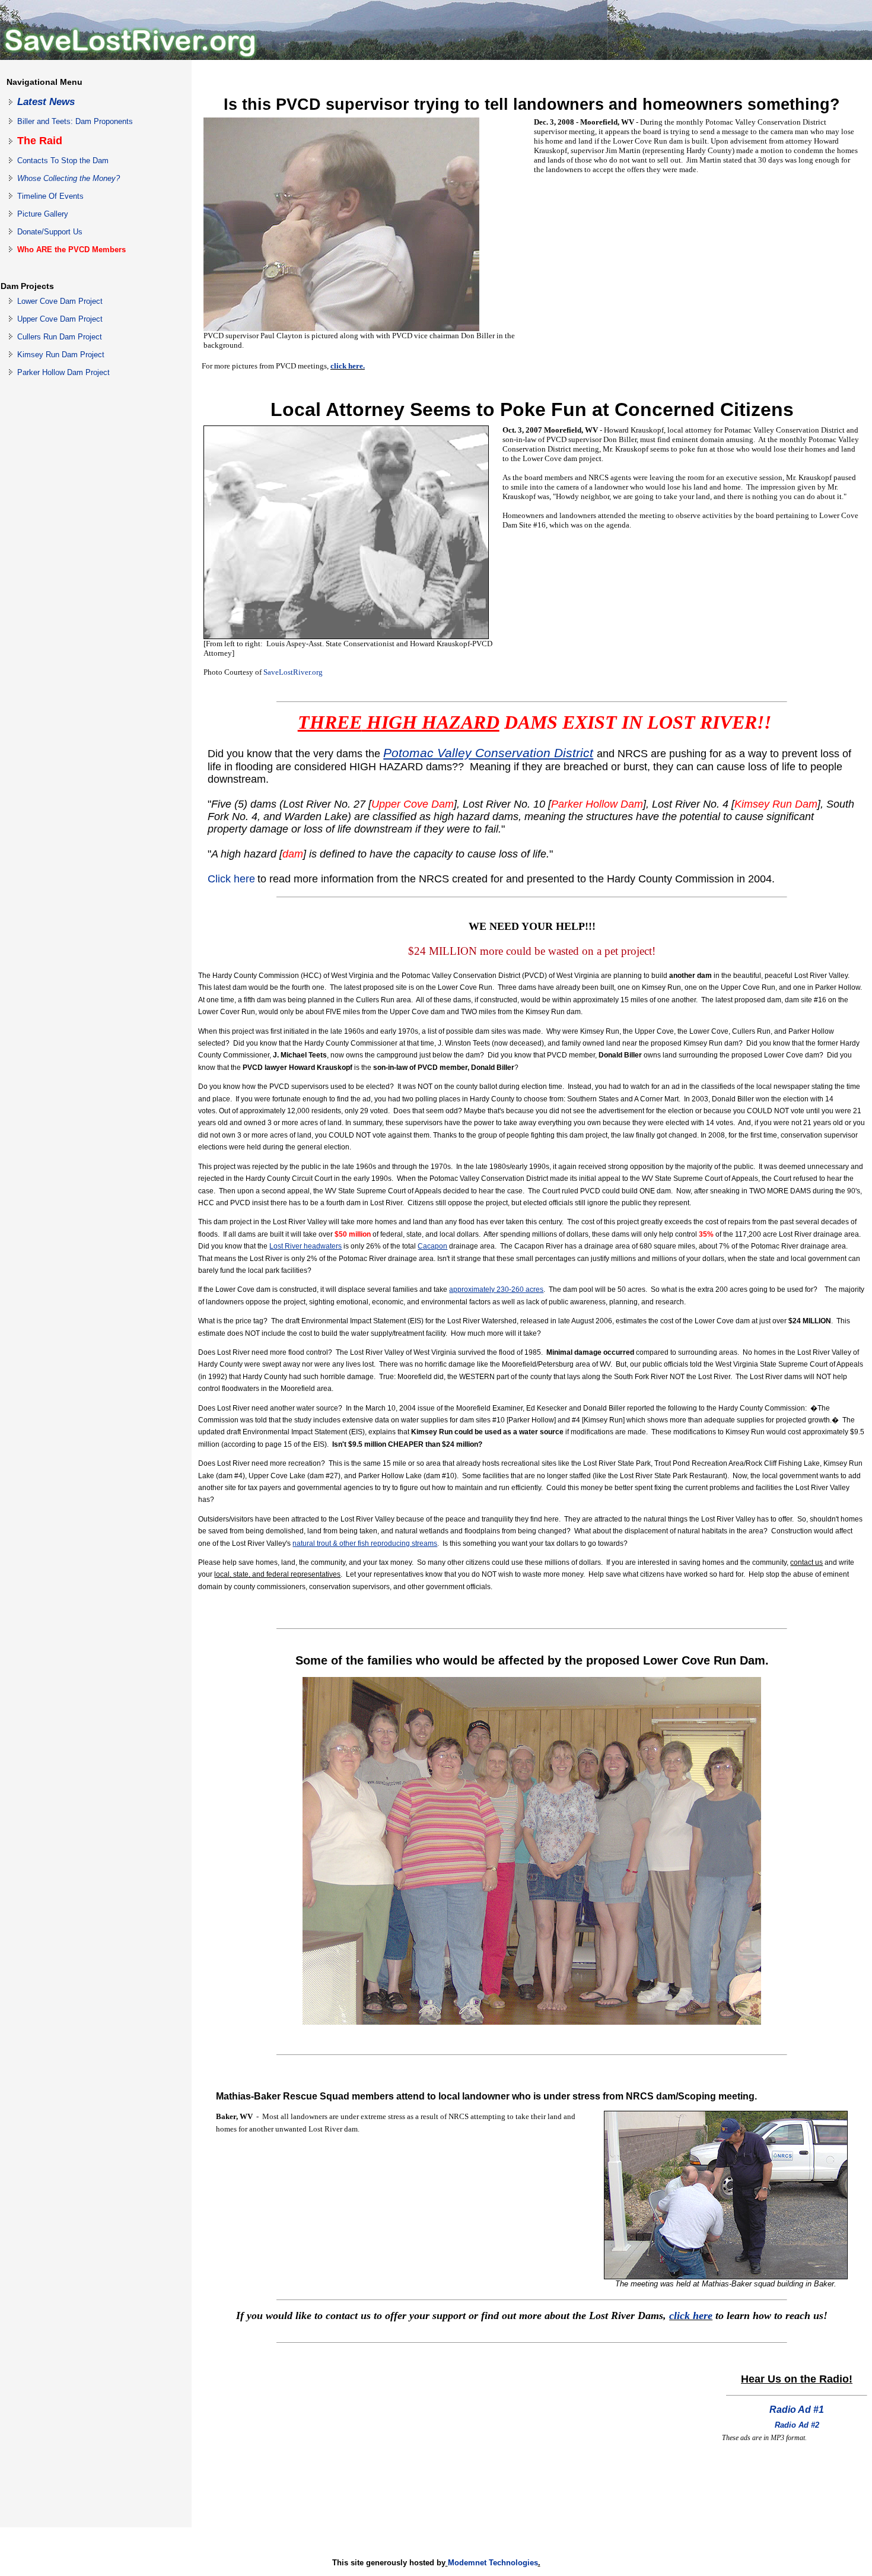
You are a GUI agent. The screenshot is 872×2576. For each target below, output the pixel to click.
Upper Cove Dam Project (60, 319)
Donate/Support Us (50, 232)
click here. (348, 366)
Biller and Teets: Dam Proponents (75, 121)
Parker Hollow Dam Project (63, 372)
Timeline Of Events (50, 196)
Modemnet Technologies (493, 2563)
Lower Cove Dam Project (60, 301)
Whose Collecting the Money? (69, 178)
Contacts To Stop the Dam (63, 161)
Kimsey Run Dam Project (61, 355)
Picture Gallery (43, 214)
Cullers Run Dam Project (60, 337)
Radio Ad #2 (797, 2425)
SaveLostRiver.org (293, 672)
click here (691, 2315)
